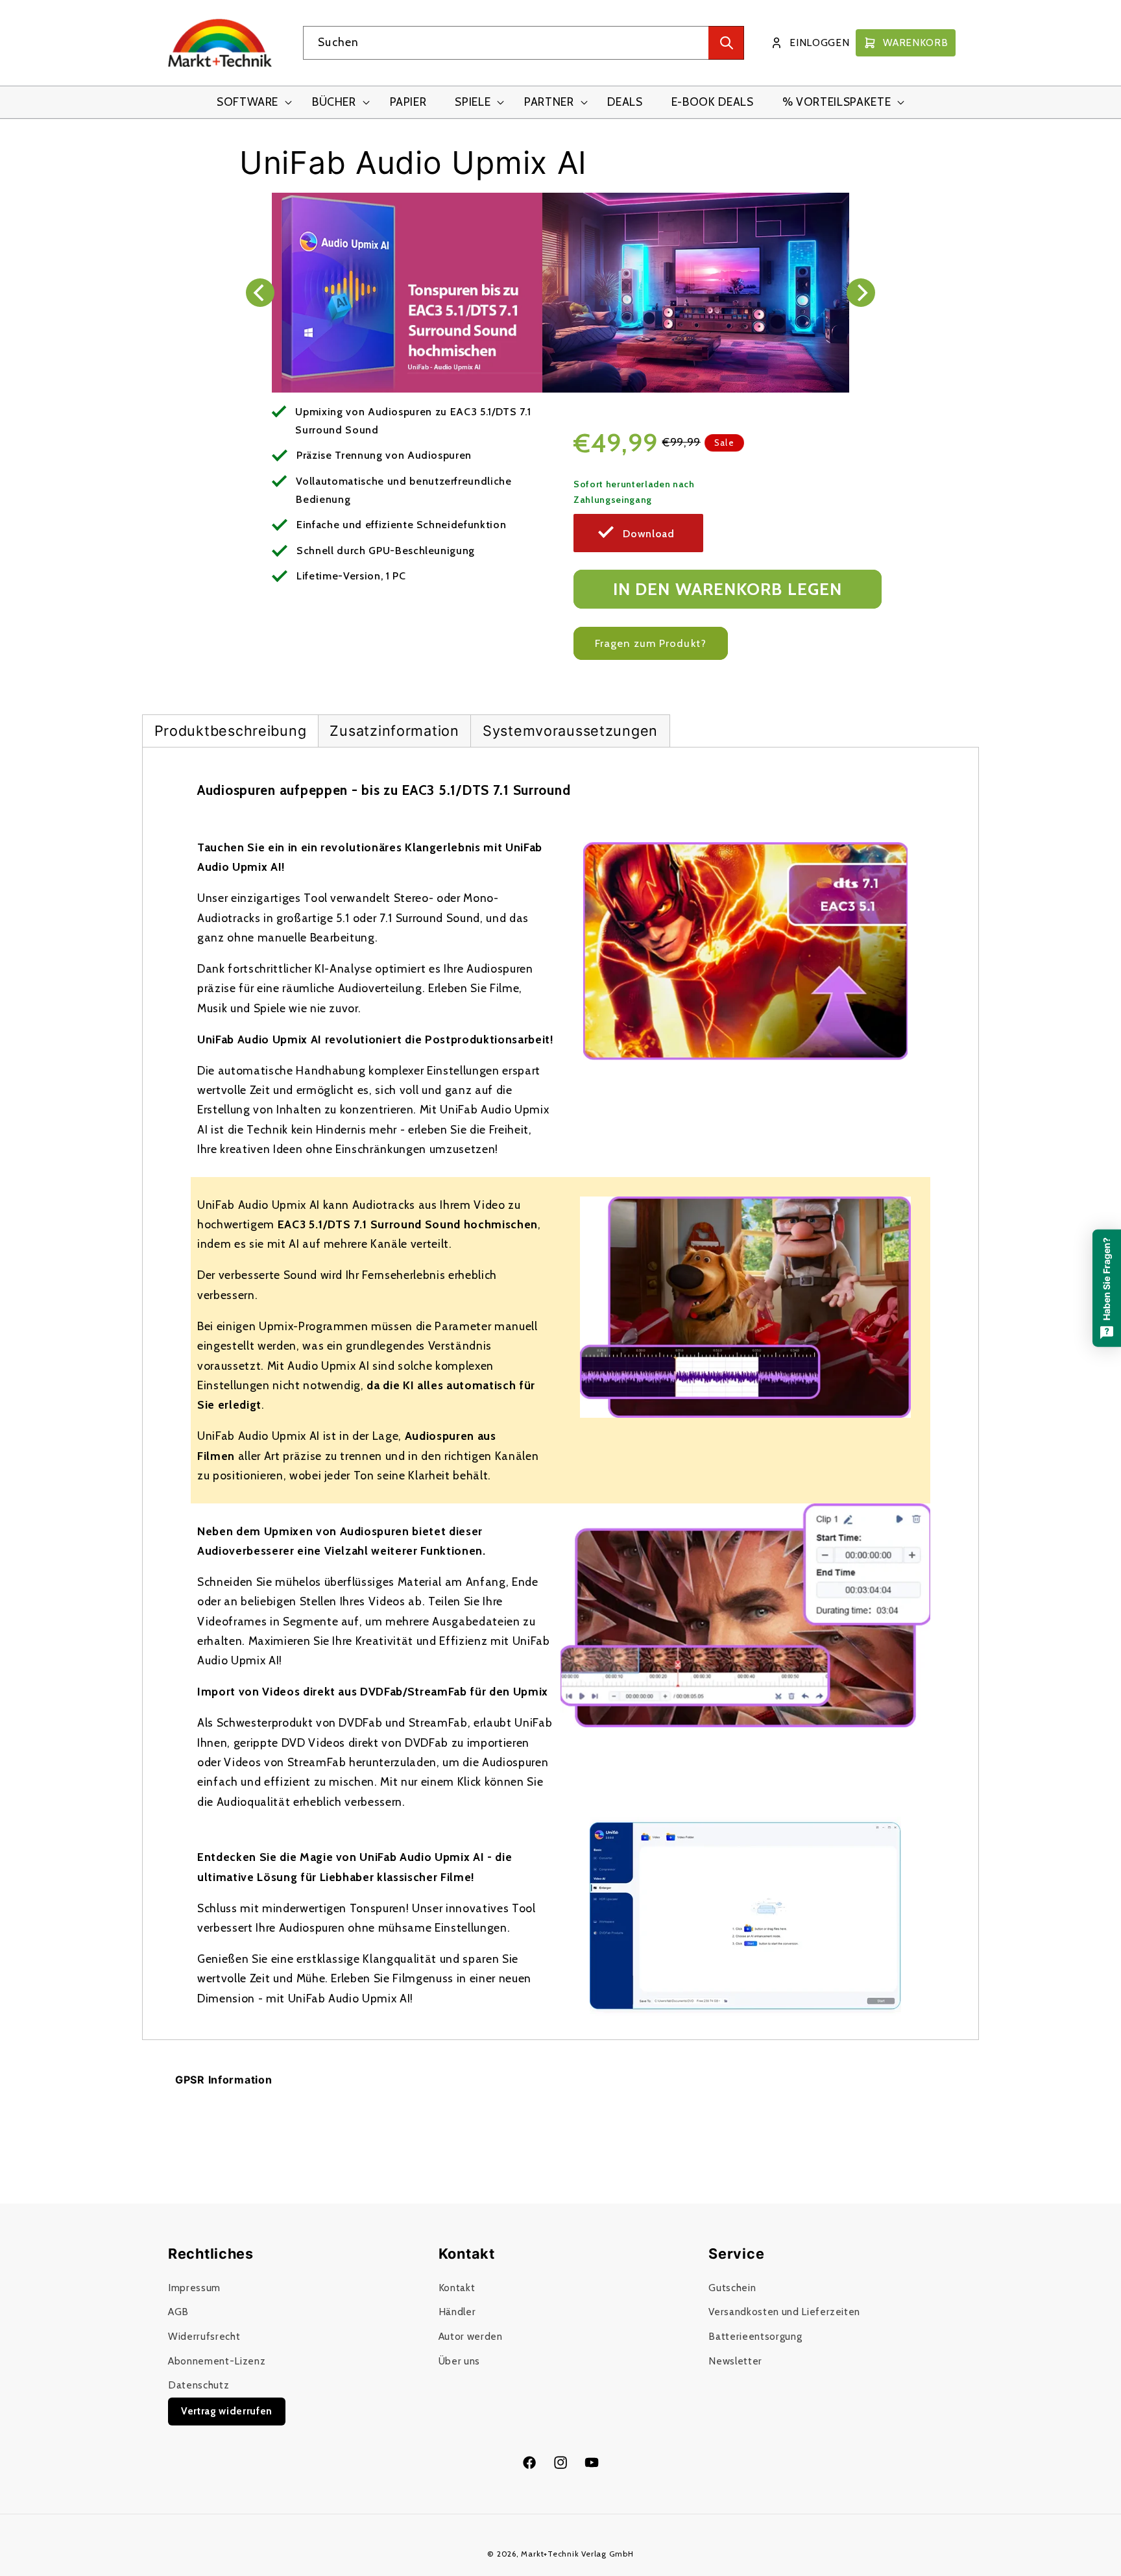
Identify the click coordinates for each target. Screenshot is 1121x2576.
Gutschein (732, 2288)
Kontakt (457, 2288)
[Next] (861, 293)
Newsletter (735, 2361)
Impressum (194, 2288)
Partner (549, 102)
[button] (250, 102)
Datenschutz (199, 2385)
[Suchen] (726, 43)
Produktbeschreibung (231, 731)
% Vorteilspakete (837, 102)
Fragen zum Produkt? (651, 643)
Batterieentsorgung (755, 2336)
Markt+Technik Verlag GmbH (577, 2554)
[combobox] (524, 43)
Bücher (334, 102)
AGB (178, 2312)
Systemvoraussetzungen (570, 731)
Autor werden (471, 2336)
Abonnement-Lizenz (217, 2361)
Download (648, 534)
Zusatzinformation (394, 731)
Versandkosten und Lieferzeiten (784, 2312)
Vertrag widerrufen (227, 2411)
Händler (457, 2312)
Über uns (459, 2361)
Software (247, 102)
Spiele (473, 102)
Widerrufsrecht (204, 2336)
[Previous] (260, 293)
